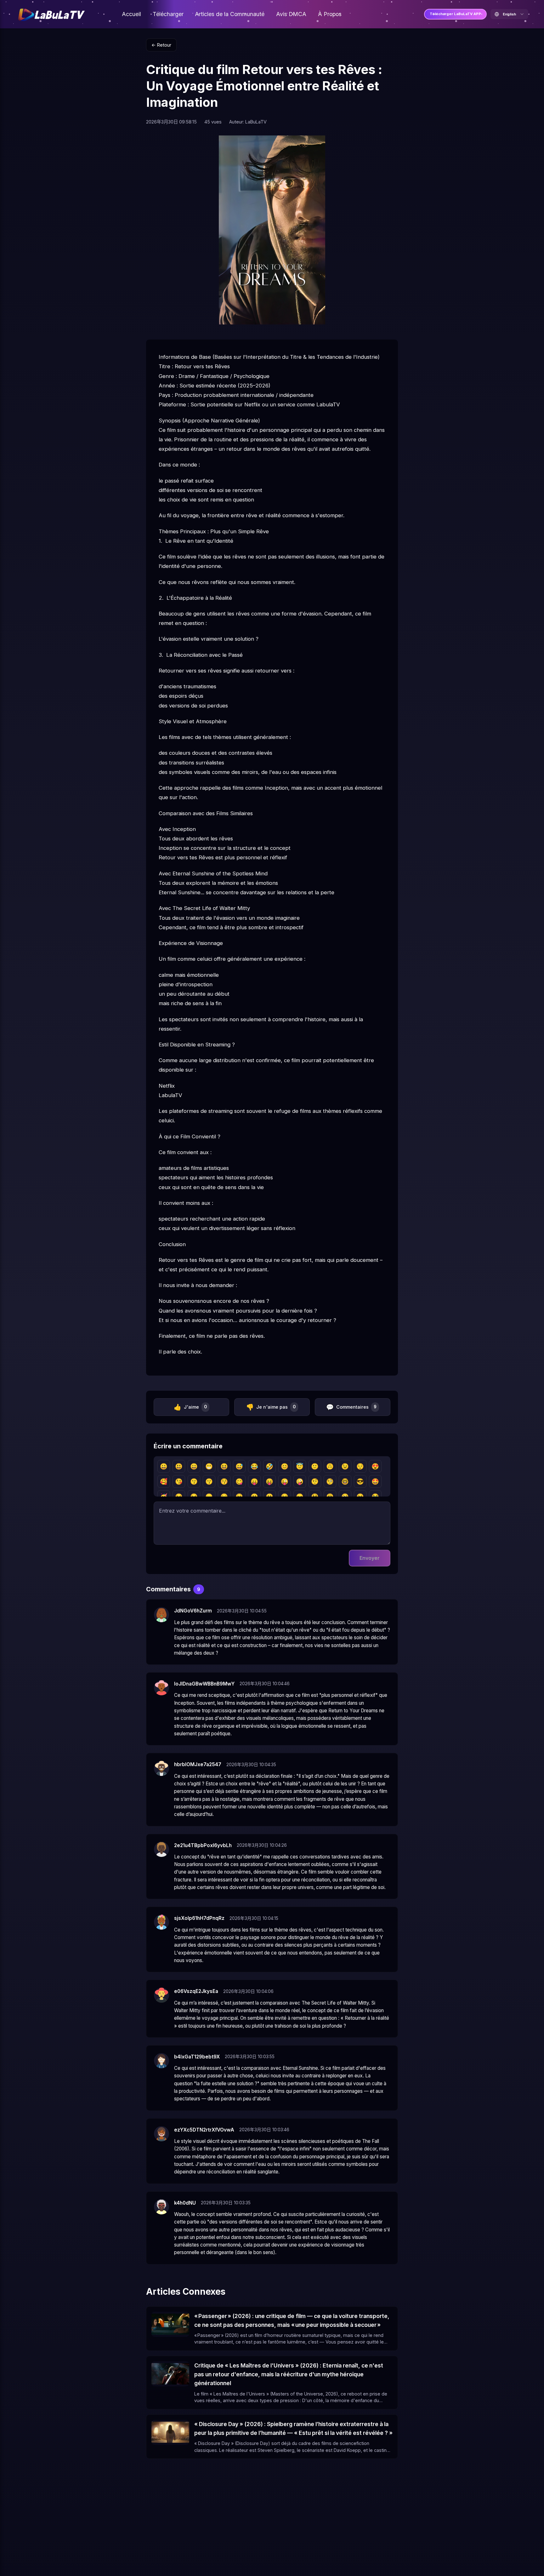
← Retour (161, 45)
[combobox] (509, 14)
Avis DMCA (291, 14)
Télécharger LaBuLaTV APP (455, 14)
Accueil (131, 14)
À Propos (330, 14)
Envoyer (370, 1558)
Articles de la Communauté (230, 14)
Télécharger (168, 14)
